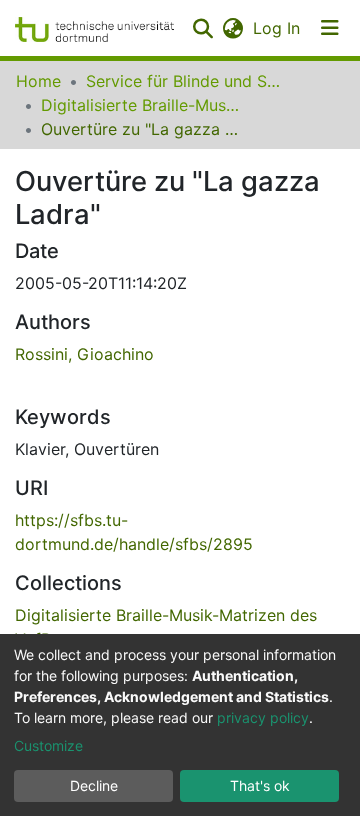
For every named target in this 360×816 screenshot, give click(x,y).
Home (38, 81)
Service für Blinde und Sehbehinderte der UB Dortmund (186, 81)
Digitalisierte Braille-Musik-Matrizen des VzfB (141, 105)
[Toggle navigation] (330, 28)
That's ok (260, 785)
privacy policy (263, 717)
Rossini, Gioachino (84, 354)
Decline (94, 785)
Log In (277, 28)
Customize (48, 745)
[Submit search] (202, 28)
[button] (232, 28)
